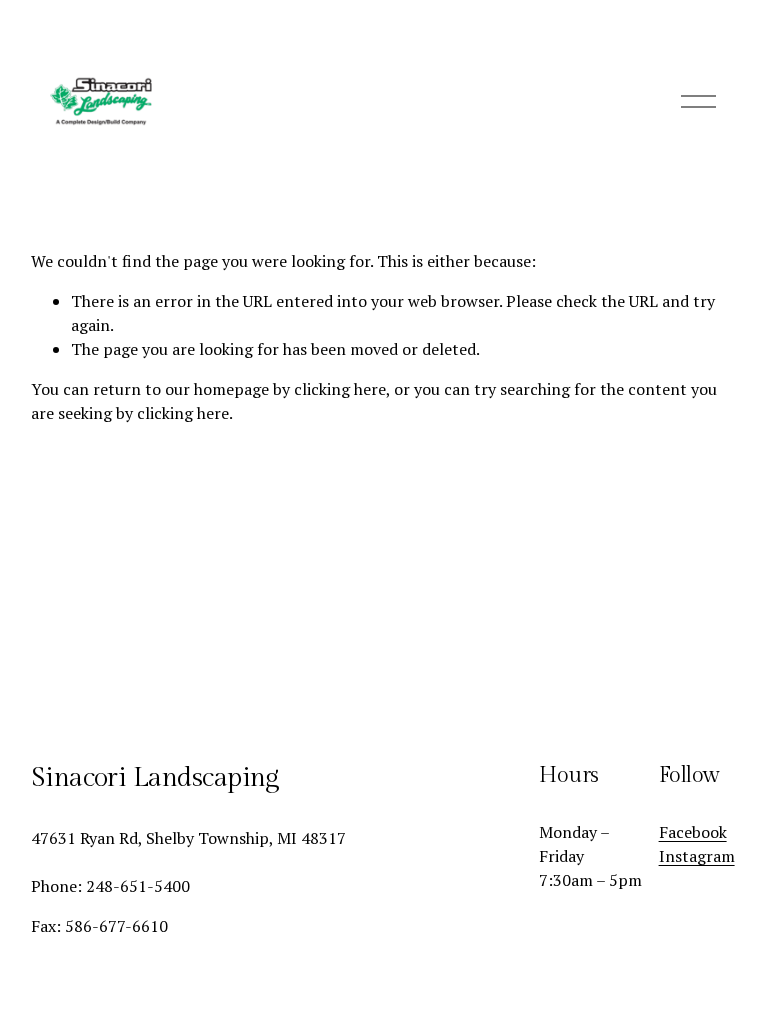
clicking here (340, 389)
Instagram (697, 856)
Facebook (693, 832)
